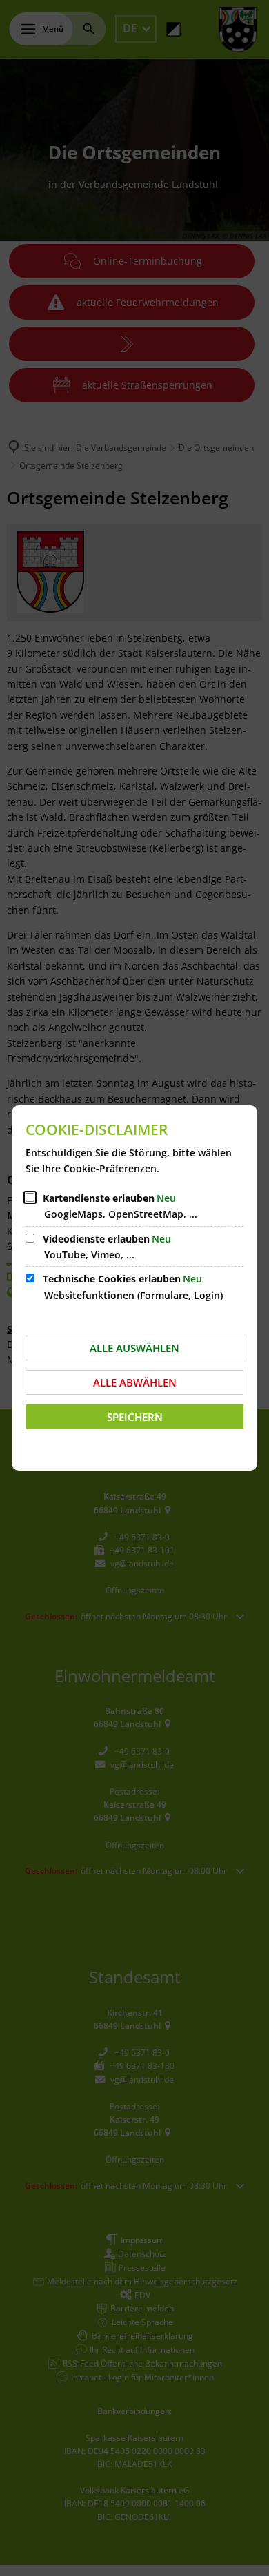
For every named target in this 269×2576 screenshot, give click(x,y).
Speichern (135, 1417)
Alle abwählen (135, 1382)
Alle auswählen (134, 1348)
